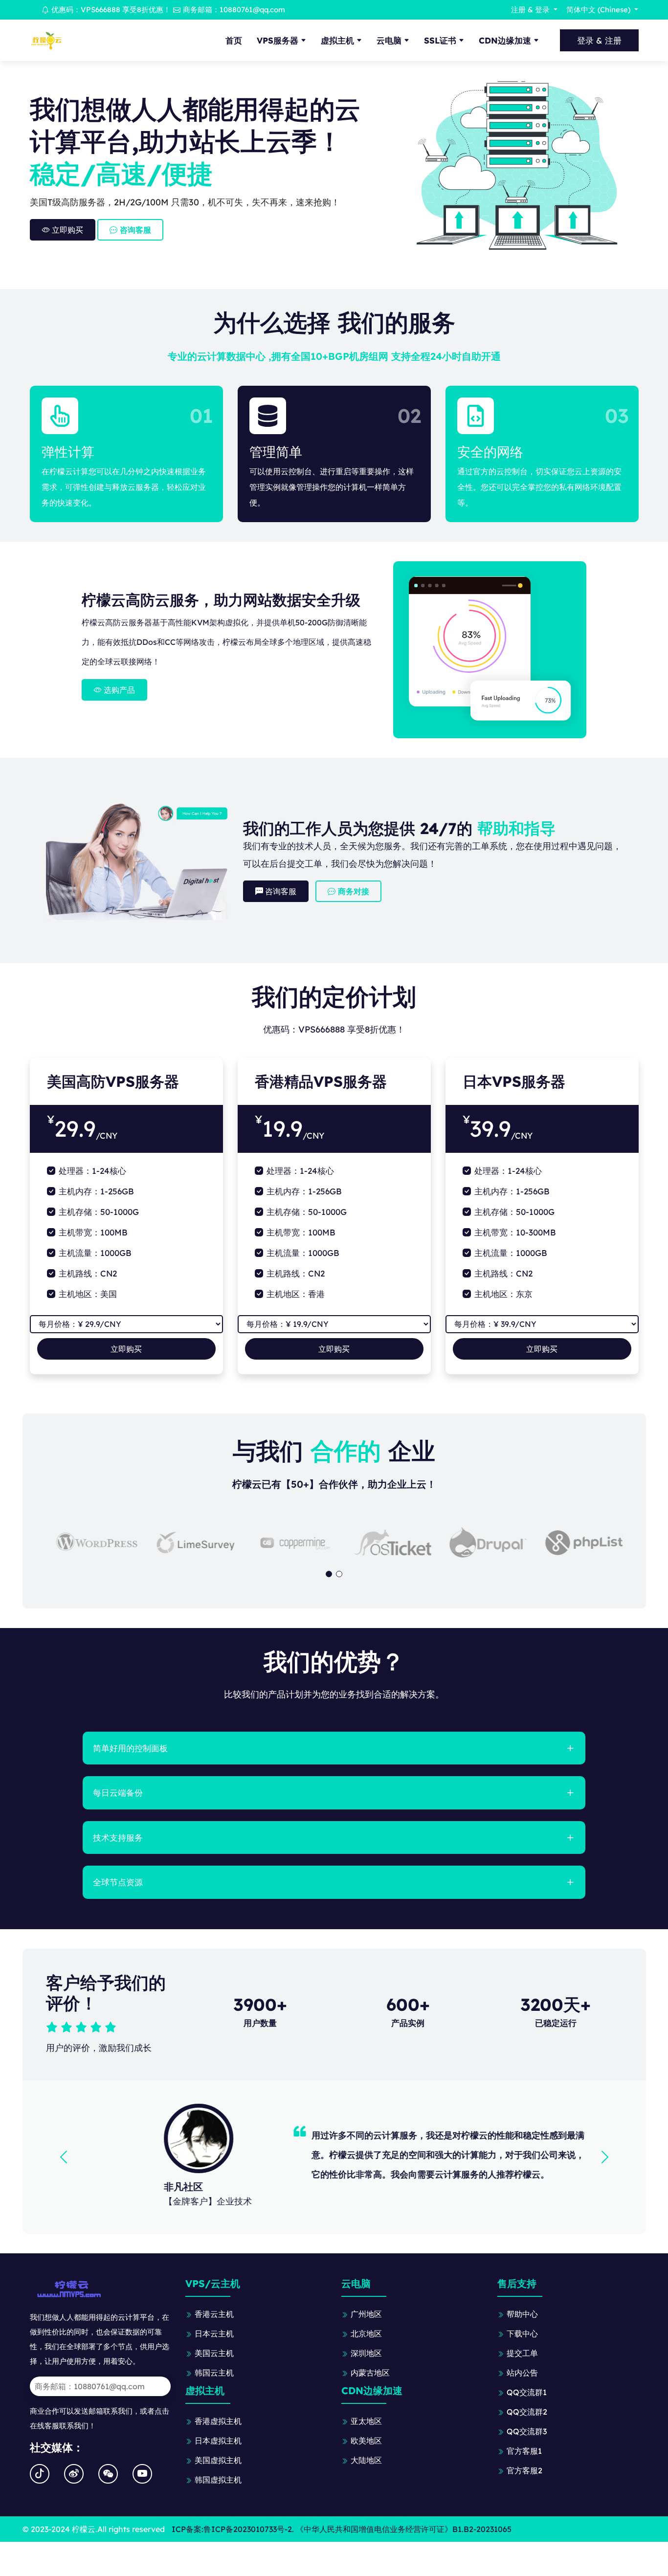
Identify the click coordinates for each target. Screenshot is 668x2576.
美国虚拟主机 (218, 2460)
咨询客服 (134, 230)
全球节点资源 (118, 1882)
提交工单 (522, 2353)
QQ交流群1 (527, 2392)
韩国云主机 (214, 2373)
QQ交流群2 (527, 2412)
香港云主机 (214, 2314)
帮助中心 (522, 2314)
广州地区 (366, 2314)
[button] (329, 1574)
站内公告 (522, 2373)
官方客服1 (524, 2451)
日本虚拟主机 (218, 2441)
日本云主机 (214, 2334)
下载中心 (522, 2334)
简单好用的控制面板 (130, 1748)
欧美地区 (366, 2441)
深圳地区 (366, 2353)
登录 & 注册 (599, 40)
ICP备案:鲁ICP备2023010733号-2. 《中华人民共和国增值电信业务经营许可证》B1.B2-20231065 (342, 2529)
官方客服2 (524, 2470)
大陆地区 (366, 2460)
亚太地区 (366, 2421)
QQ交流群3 (527, 2431)
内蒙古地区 (370, 2373)
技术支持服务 (118, 1838)
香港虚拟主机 (218, 2421)
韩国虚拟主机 (218, 2480)
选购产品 (118, 690)
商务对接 (352, 891)
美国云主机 (214, 2353)
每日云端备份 (118, 1793)
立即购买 (67, 230)
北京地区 (366, 2334)
